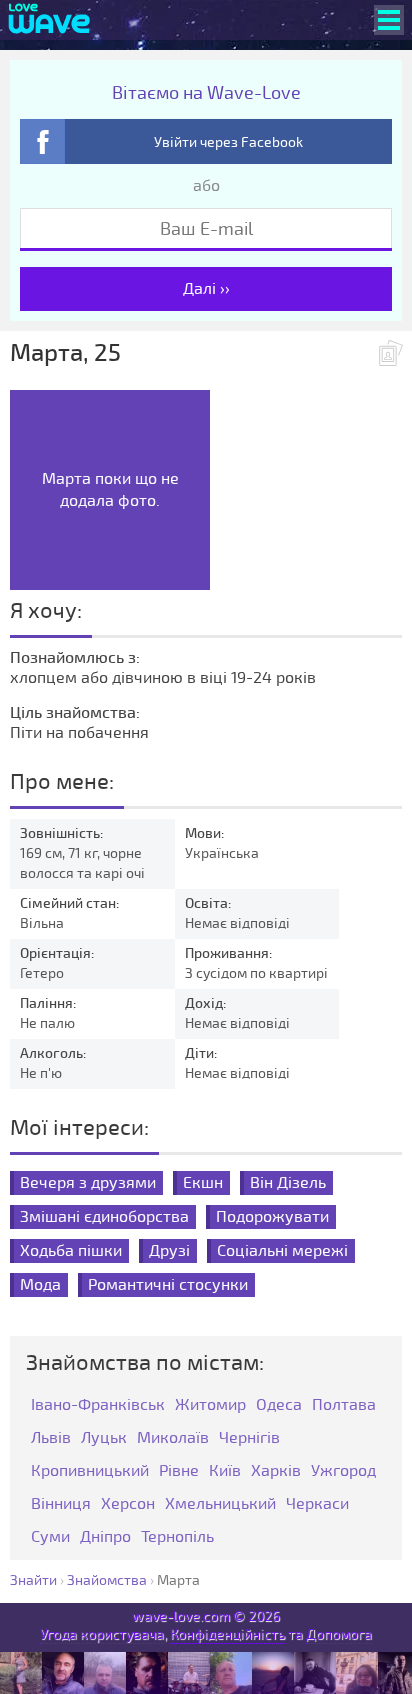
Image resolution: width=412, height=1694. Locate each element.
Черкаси (317, 1504)
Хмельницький (220, 1504)
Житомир (210, 1405)
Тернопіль (177, 1537)
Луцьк (104, 1438)
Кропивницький (90, 1471)
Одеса (279, 1405)
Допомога (339, 1634)
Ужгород (343, 1471)
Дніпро (105, 1537)
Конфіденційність (227, 1634)
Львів (51, 1438)
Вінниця (61, 1504)
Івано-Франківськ (98, 1405)
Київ (225, 1471)
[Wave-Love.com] (49, 20)
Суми (50, 1537)
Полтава (344, 1405)
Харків (276, 1471)
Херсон (128, 1504)
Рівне (179, 1471)
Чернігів (249, 1438)
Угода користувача (102, 1634)
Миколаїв (173, 1438)
